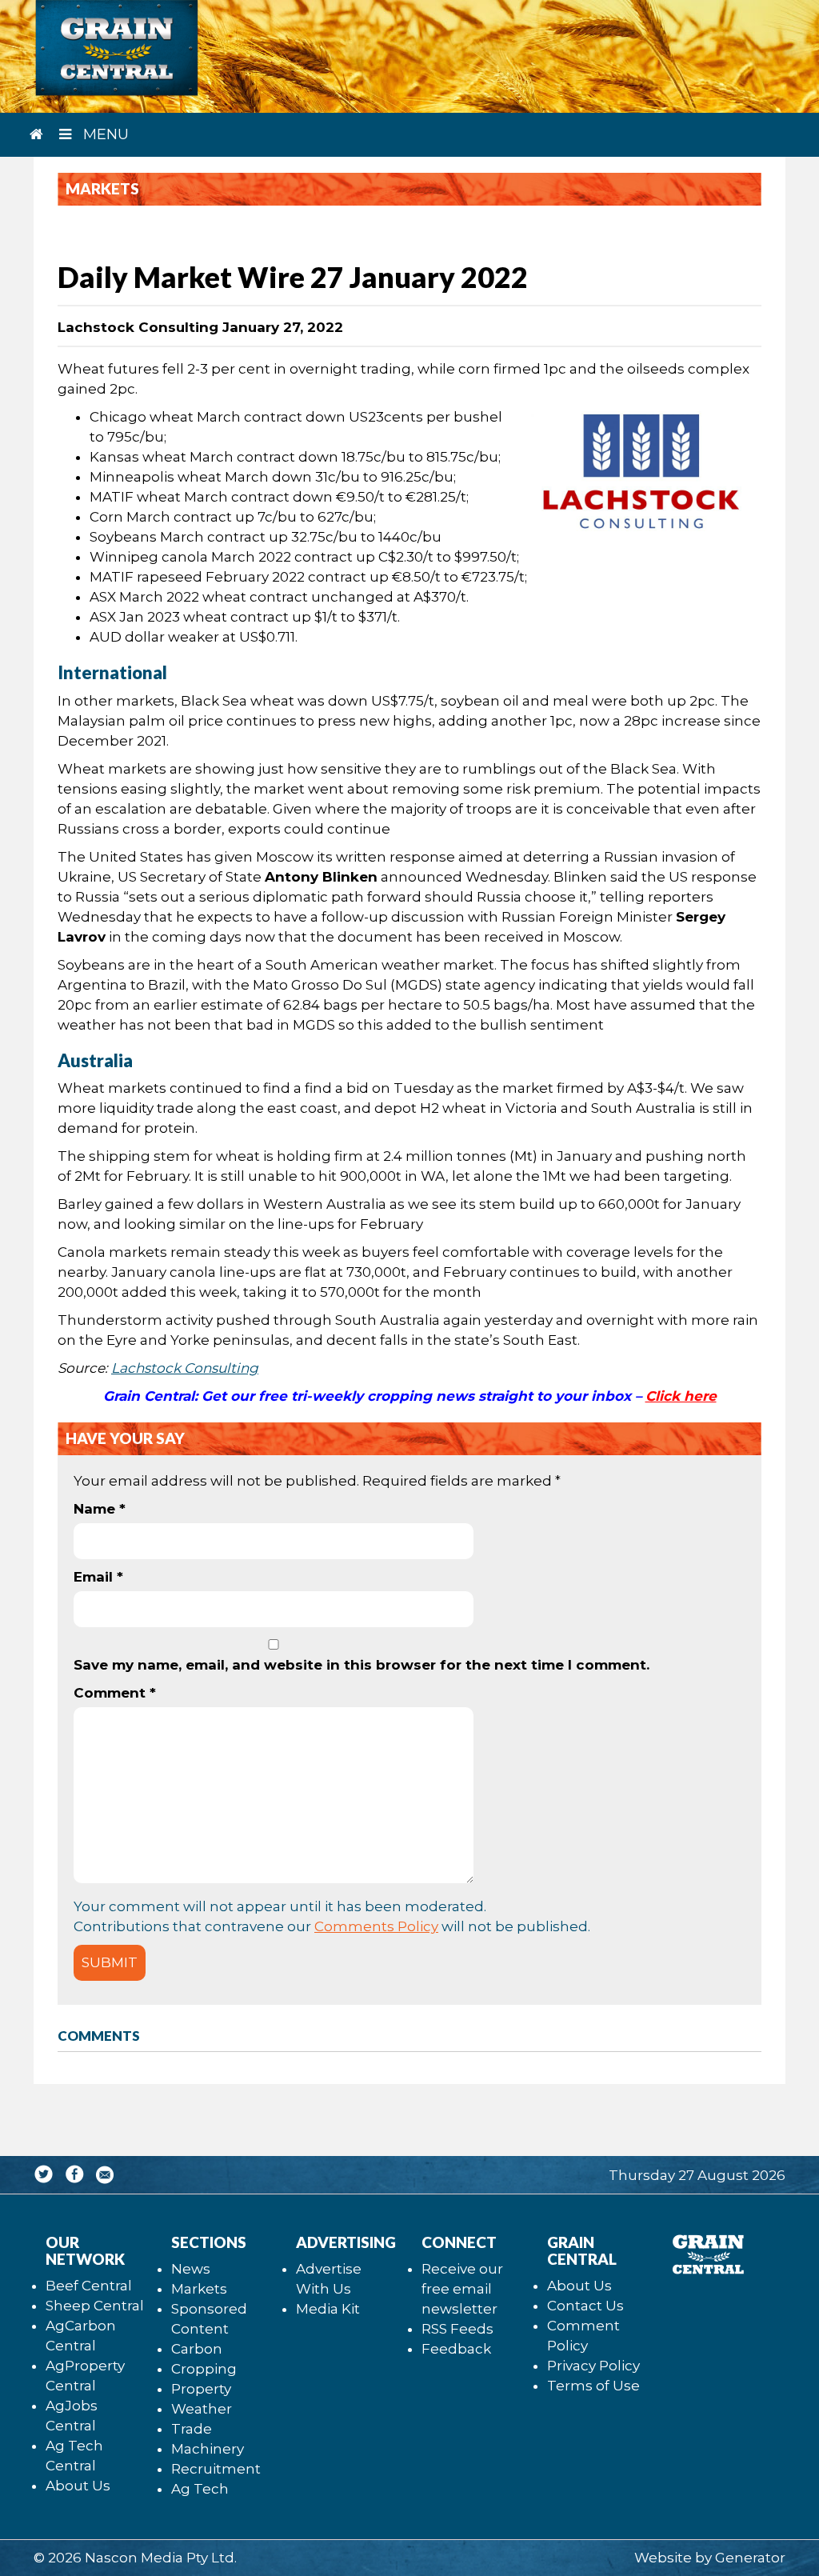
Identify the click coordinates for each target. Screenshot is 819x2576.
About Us (78, 2486)
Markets (199, 2289)
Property (201, 2389)
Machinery (208, 2449)
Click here (681, 1396)
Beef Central (89, 2286)
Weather (202, 2409)
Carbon (197, 2349)
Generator (750, 2558)
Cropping (204, 2369)
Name (100, 1509)
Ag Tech (200, 2489)
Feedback (456, 2349)
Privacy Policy (593, 2366)
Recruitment (216, 2469)
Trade (192, 2429)
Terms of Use (593, 2386)
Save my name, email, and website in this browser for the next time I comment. (362, 1665)
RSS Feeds (457, 2329)
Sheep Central (95, 2306)
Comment (115, 1693)
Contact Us (585, 2306)
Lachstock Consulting (185, 1368)
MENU (104, 134)
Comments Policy (376, 1926)
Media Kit (328, 2309)
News (191, 2269)
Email (98, 1577)
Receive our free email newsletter (462, 2289)
